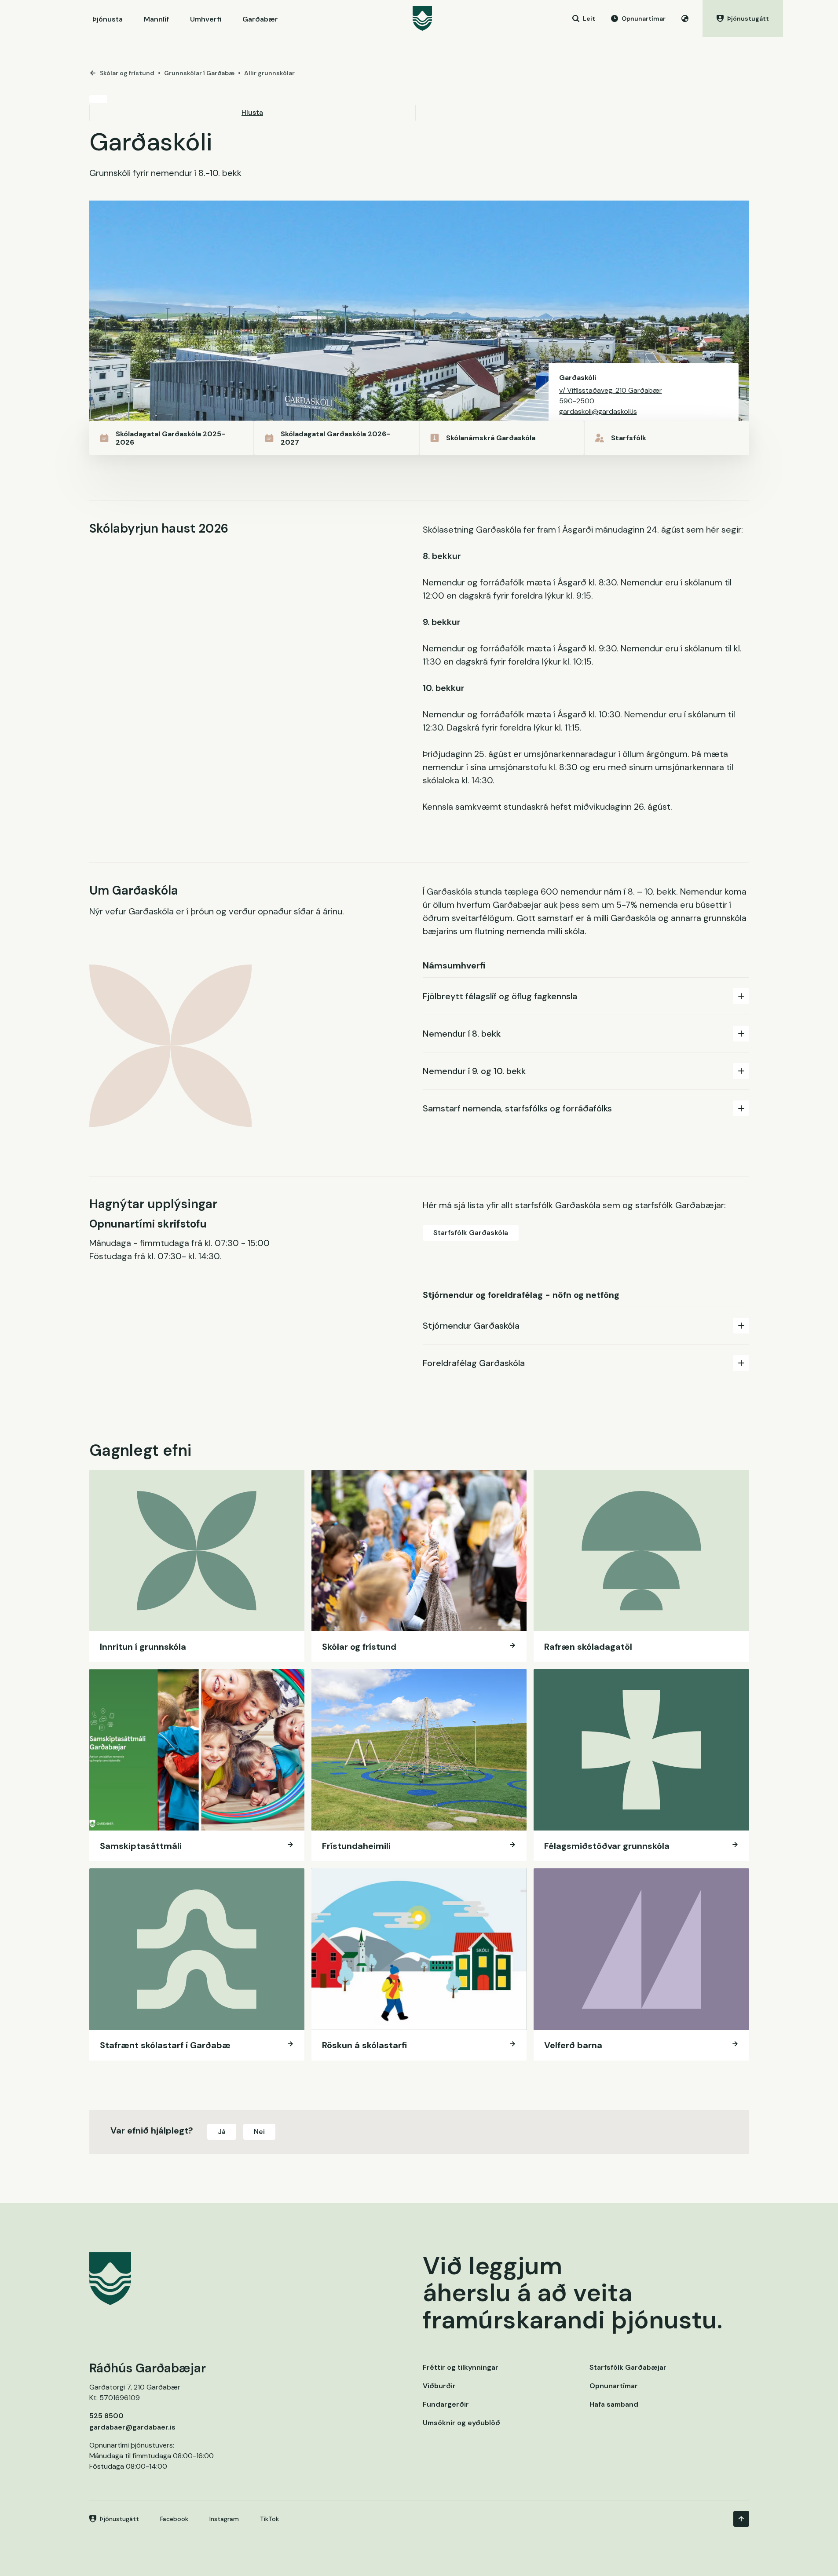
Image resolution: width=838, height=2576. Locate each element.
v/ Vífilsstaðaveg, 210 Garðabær (611, 390)
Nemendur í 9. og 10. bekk (474, 1071)
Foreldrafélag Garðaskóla (474, 1363)
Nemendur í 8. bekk (462, 1034)
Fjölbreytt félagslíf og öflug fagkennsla (500, 996)
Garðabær (260, 19)
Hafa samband (614, 2404)
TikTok (269, 2519)
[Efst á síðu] (741, 2519)
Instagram (224, 2519)
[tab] (586, 996)
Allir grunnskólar (269, 73)
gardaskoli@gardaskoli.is (598, 411)
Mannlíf (156, 19)
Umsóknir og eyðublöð (461, 2423)
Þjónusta (108, 19)
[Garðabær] (422, 18)
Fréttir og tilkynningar (461, 2367)
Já (222, 2132)
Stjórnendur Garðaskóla (471, 1326)
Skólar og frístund (127, 73)
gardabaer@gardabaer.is (132, 2427)
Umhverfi (206, 19)
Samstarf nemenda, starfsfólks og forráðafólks (517, 1108)
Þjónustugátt (119, 2519)
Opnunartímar (614, 2386)
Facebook (174, 2519)
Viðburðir (439, 2386)
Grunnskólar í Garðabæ (199, 73)
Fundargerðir (446, 2404)
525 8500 (106, 2416)
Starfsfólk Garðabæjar (628, 2367)
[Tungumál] (685, 18)
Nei (259, 2132)
